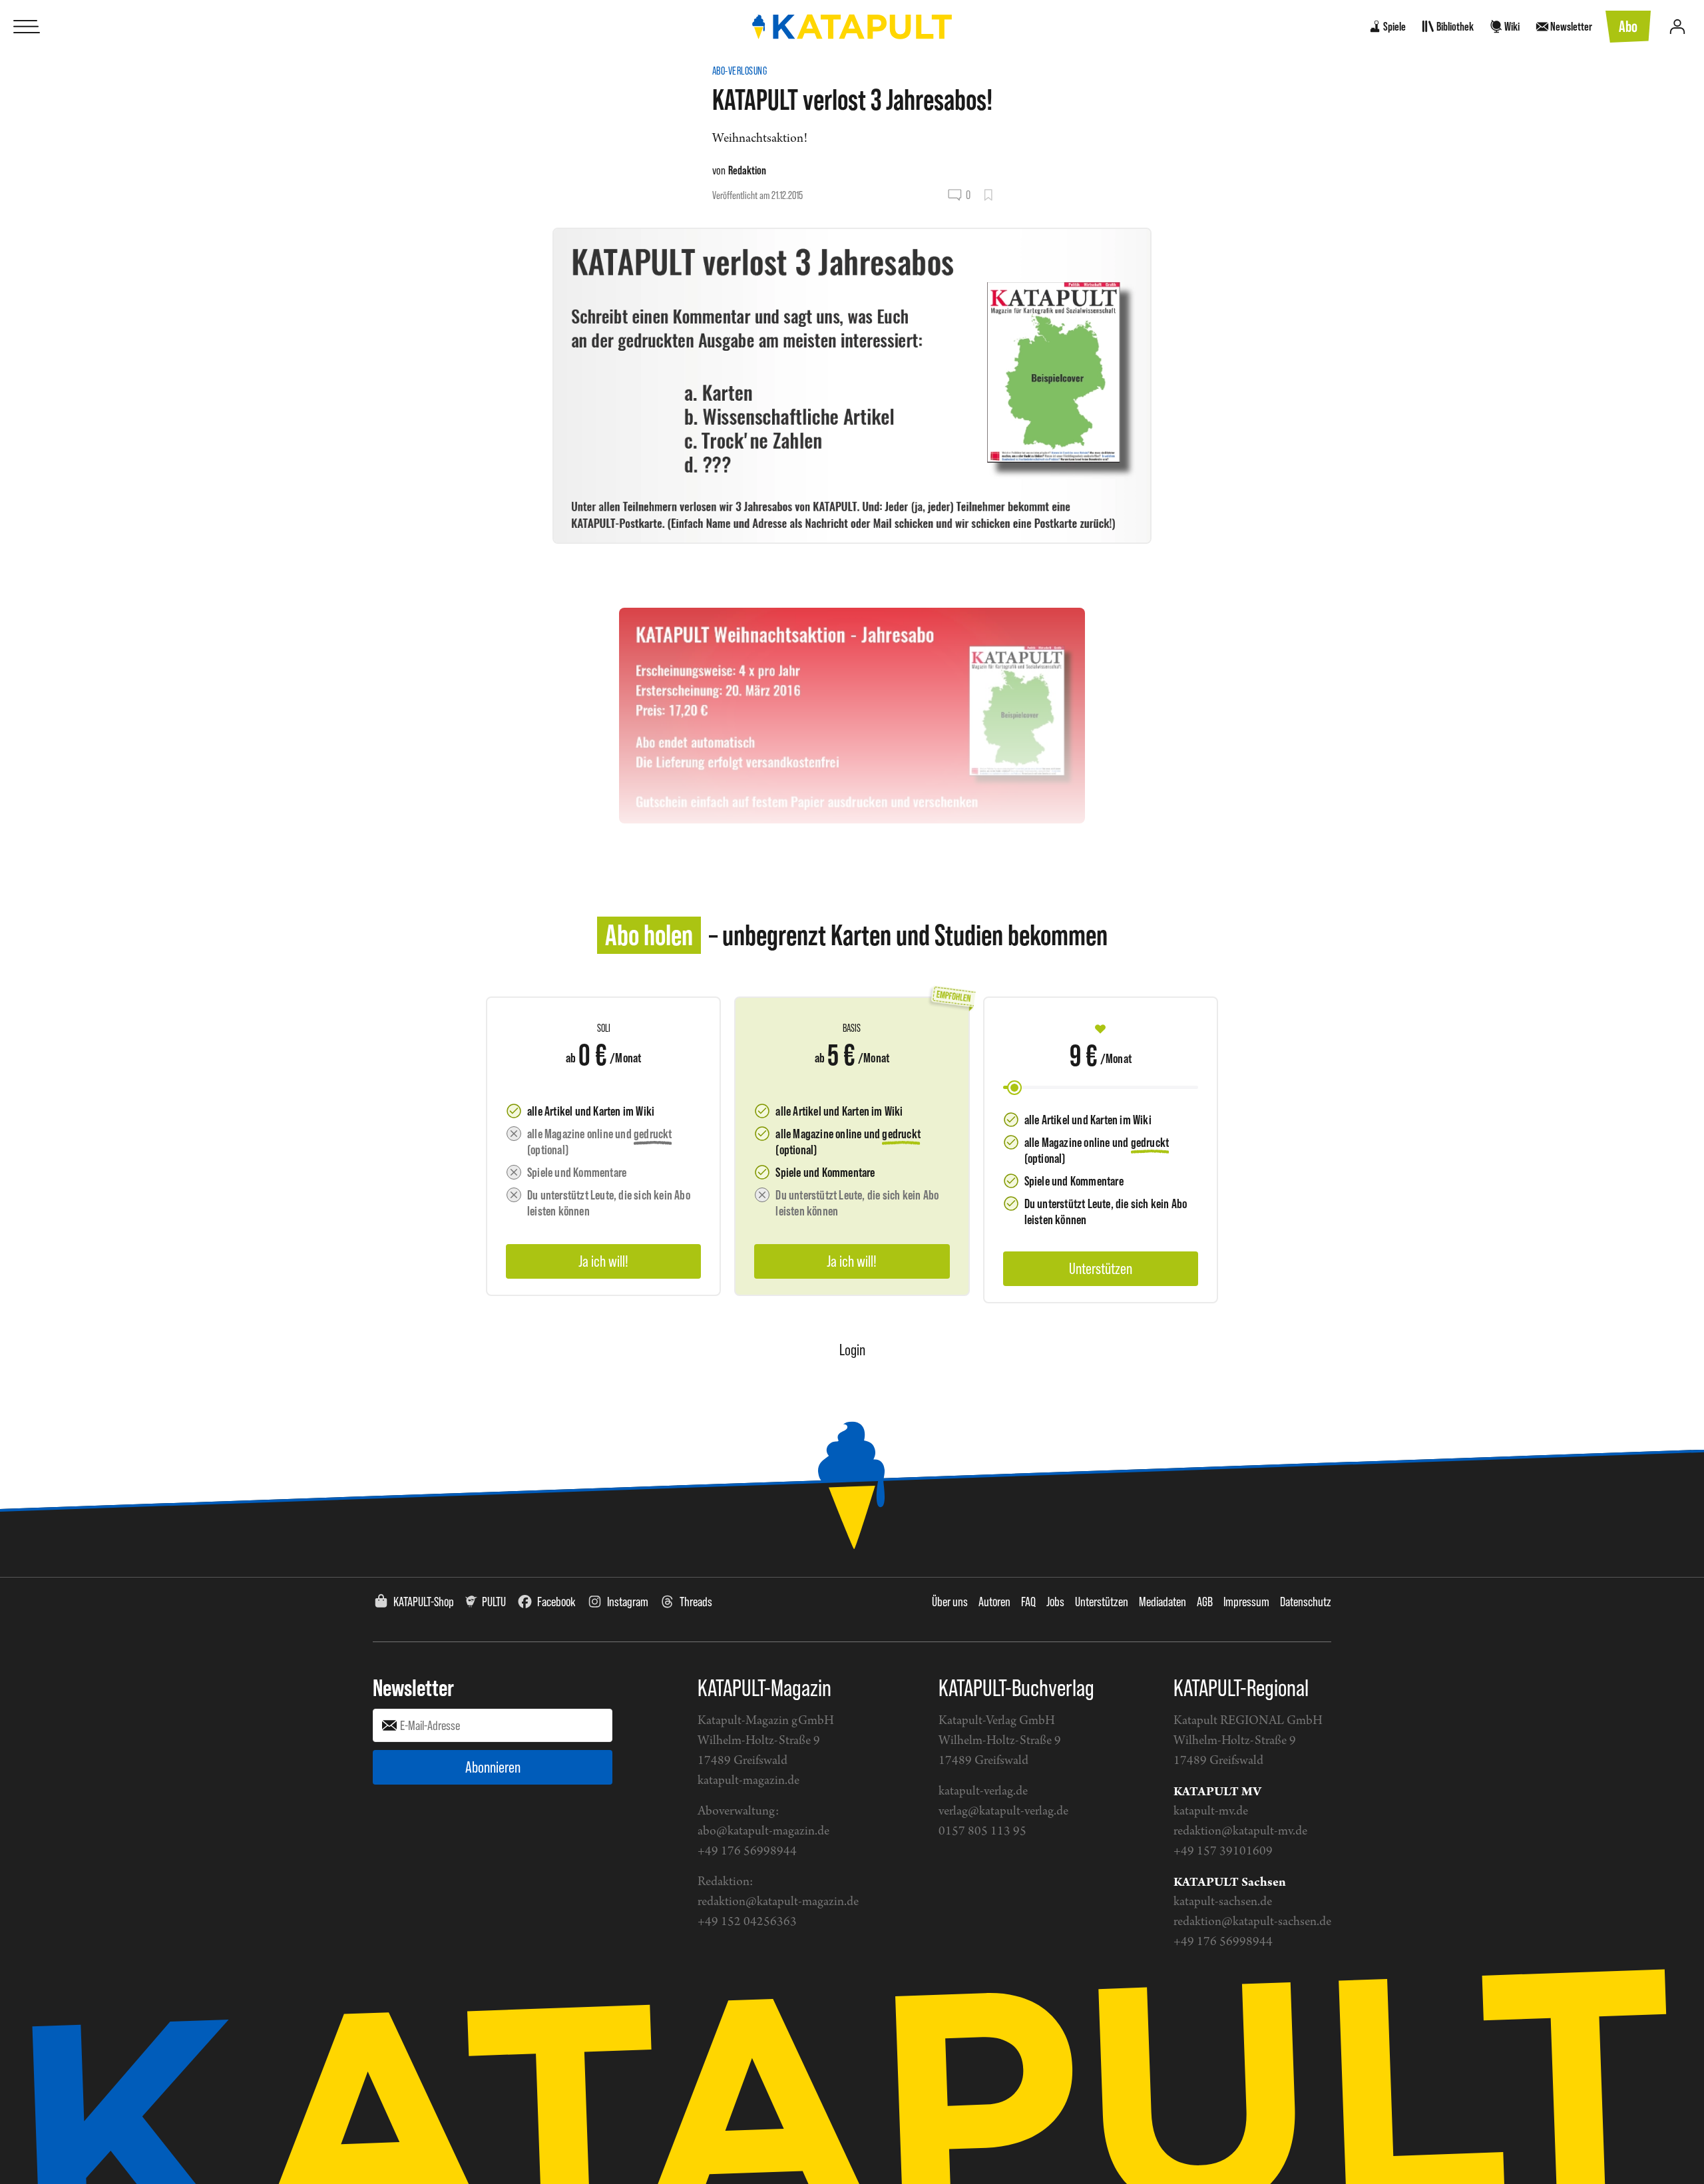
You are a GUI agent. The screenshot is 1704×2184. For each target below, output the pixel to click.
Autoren (994, 1602)
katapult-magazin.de (748, 1781)
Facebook (556, 1602)
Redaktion (747, 170)
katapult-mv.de (1211, 1812)
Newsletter (413, 1687)
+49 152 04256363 (747, 1922)
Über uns (950, 1602)
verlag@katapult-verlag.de (1003, 1812)
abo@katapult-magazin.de (763, 1832)
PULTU (494, 1602)
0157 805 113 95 (982, 1832)
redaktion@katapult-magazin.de (778, 1902)
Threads (696, 1602)
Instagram (628, 1602)
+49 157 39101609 (1223, 1852)
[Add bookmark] (988, 195)
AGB (1205, 1602)
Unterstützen (1102, 1602)
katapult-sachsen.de (1223, 1902)
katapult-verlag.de (983, 1792)
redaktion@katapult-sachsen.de (1252, 1922)
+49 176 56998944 (747, 1852)
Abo (1628, 26)
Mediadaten (1163, 1602)
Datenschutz (1306, 1602)
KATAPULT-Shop (424, 1602)
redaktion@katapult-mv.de (1240, 1832)
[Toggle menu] (27, 27)
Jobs (1055, 1602)
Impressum (1246, 1602)
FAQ (1028, 1602)
